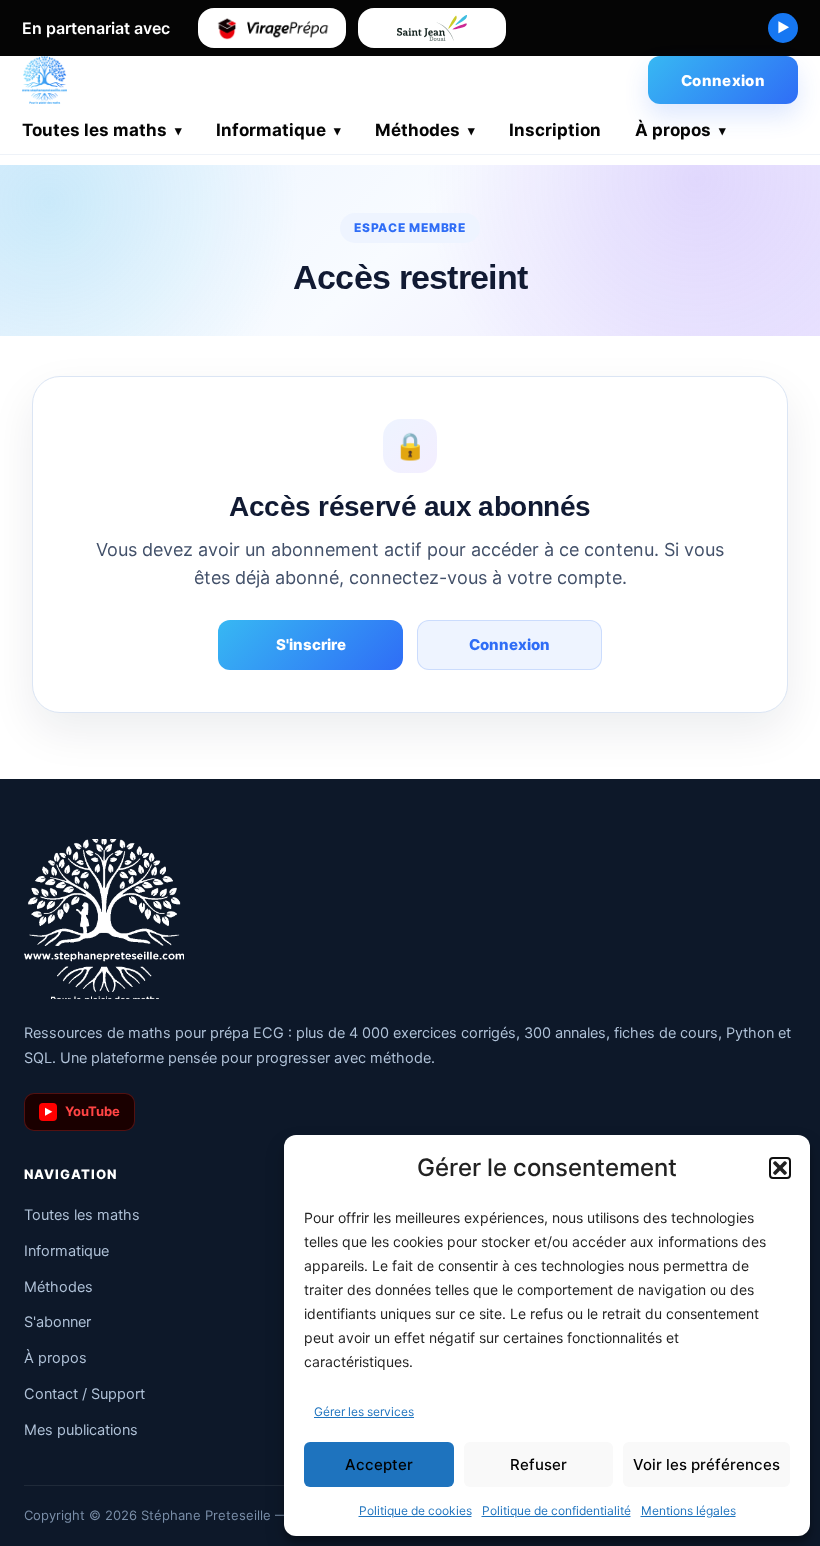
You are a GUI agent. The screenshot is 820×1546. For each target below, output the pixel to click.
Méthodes (417, 130)
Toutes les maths (94, 130)
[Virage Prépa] (272, 28)
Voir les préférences (706, 1464)
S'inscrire (311, 644)
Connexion (723, 80)
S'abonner (57, 1322)
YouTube (82, 1111)
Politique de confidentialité (556, 1510)
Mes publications (81, 1430)
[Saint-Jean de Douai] (432, 28)
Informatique (271, 130)
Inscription (555, 130)
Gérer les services (364, 1411)
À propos (673, 130)
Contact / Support (84, 1394)
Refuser (538, 1464)
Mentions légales (688, 1510)
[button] (780, 1168)
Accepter (379, 1464)
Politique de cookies (415, 1510)
